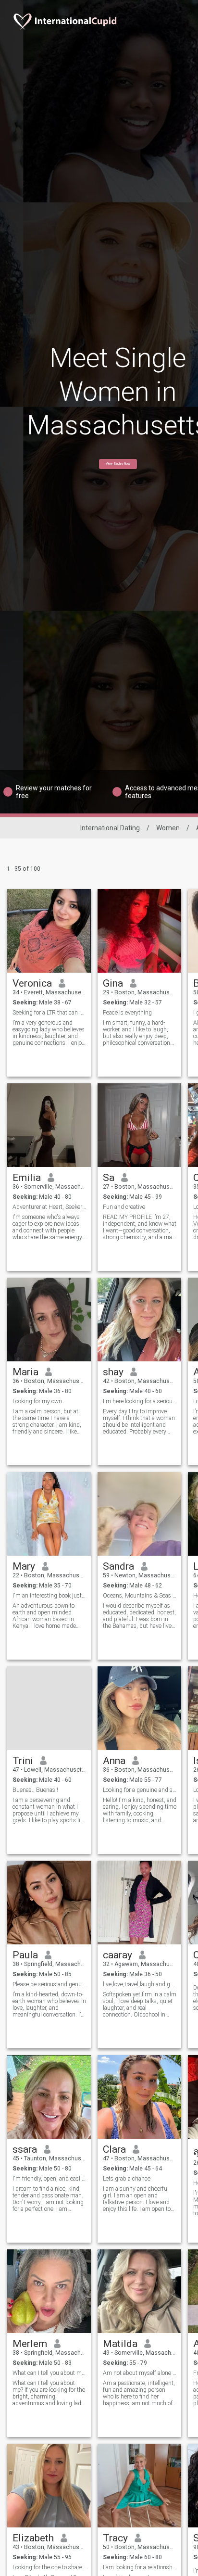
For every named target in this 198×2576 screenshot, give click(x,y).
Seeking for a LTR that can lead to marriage (49, 1013)
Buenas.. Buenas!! (35, 1790)
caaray (118, 1955)
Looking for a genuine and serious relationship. (140, 1790)
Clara (114, 2149)
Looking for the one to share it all (49, 2567)
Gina (113, 983)
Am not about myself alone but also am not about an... (140, 2373)
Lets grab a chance (127, 2179)
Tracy (115, 2538)
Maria (25, 1372)
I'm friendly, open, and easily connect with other (49, 2179)
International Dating (110, 828)
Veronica (32, 983)
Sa (109, 1178)
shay (113, 1372)
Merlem (30, 2344)
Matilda (120, 2344)
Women (168, 828)
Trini (23, 1761)
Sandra (118, 1566)
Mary (24, 1566)
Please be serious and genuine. (49, 1984)
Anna (114, 1761)
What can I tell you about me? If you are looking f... (49, 2373)
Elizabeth (33, 2538)
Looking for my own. (38, 1401)
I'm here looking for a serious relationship (140, 1401)
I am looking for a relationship (140, 2567)
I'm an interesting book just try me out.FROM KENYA (49, 1596)
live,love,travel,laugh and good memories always (140, 1984)
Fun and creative (124, 1207)
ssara (25, 2149)
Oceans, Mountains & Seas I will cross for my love (140, 1596)
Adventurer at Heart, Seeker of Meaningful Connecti (49, 1207)
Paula (25, 1955)
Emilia (27, 1178)
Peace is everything (127, 1013)
